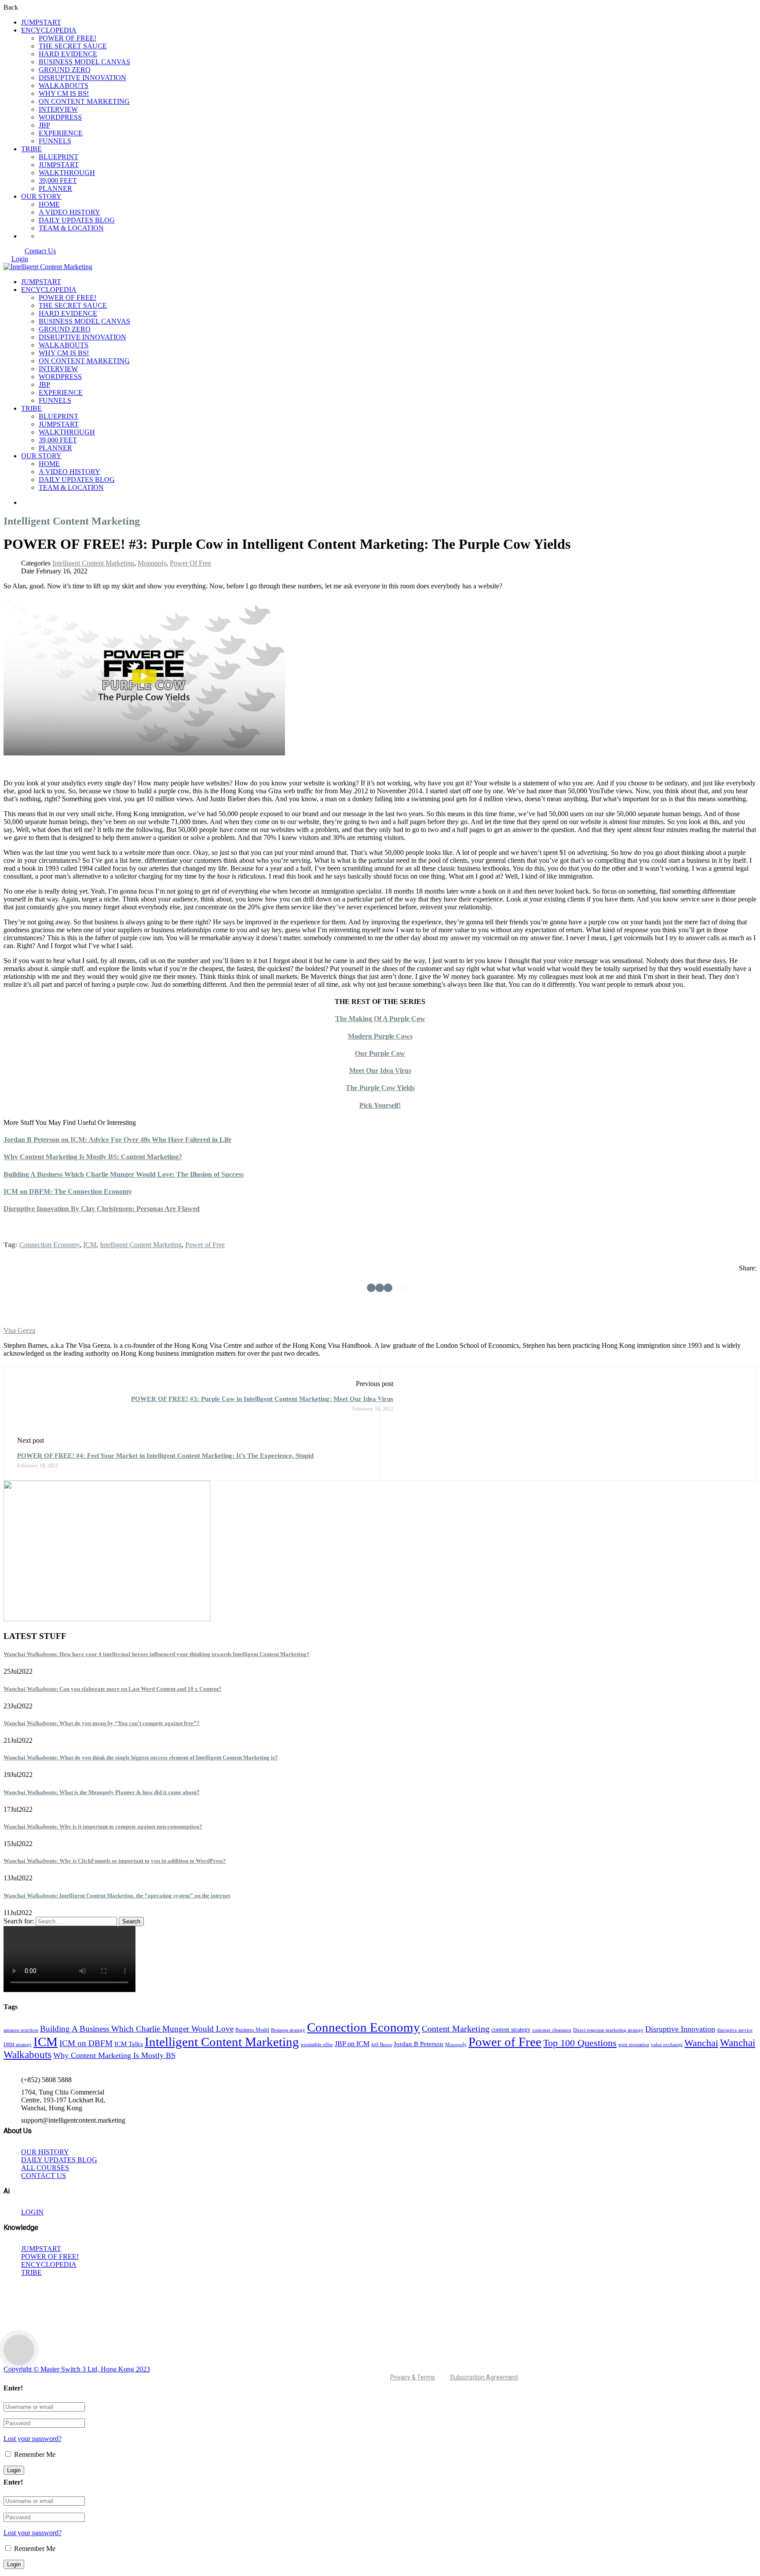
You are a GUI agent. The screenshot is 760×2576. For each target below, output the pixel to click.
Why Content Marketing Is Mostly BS (114, 2055)
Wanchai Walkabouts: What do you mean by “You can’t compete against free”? (102, 1723)
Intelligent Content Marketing (93, 563)
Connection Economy (49, 1245)
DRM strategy (18, 2045)
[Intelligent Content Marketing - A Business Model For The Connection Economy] (48, 267)
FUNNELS (55, 141)
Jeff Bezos (382, 2045)
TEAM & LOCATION (71, 228)
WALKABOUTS (64, 86)
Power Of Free (190, 563)
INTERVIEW (58, 109)
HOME (49, 204)
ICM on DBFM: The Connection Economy (68, 1191)
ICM (90, 1245)
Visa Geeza (19, 1330)
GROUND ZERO (65, 70)
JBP (44, 125)
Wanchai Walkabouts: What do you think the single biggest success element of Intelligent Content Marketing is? (141, 1757)
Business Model (252, 2030)
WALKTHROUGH (67, 173)
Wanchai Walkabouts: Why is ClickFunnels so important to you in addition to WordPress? (115, 1861)
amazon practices (21, 2030)
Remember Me (34, 2454)
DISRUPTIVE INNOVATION (82, 78)
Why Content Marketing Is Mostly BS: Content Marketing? (93, 1157)
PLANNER (55, 188)
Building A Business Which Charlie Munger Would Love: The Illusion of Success (124, 1174)
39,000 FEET (58, 181)
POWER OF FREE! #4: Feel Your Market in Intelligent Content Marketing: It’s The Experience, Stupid (165, 1456)
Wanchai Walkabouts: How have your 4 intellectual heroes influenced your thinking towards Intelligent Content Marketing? (157, 1654)
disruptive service (735, 2030)
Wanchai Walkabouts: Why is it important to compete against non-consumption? (103, 1826)
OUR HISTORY (45, 2152)
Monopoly (152, 563)
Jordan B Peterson (418, 2044)
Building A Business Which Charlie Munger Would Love (137, 2029)
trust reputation (634, 2045)
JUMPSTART (41, 22)
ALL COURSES (45, 2168)
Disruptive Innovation (680, 2029)
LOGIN (32, 2212)
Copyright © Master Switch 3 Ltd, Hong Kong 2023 (77, 2369)
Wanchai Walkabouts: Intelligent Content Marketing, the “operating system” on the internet (117, 1896)
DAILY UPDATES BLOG (77, 220)
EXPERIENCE (61, 133)
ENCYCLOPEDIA (49, 30)
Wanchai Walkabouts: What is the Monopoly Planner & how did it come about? (102, 1792)
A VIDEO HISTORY (69, 212)
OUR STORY (41, 196)
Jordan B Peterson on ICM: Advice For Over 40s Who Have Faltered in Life (117, 1140)
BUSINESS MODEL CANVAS (84, 62)
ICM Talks (129, 2044)
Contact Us (40, 251)
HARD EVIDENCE (68, 54)
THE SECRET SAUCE (73, 46)
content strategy (511, 2030)
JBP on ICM (352, 2044)
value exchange (667, 2045)
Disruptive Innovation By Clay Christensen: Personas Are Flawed (102, 1209)
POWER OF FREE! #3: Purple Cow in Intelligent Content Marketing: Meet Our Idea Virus (262, 1399)
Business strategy (288, 2030)
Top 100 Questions (580, 2043)
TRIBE (31, 149)
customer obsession (552, 2030)
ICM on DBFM (86, 2043)
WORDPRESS (60, 117)
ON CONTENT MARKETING (84, 101)
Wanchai (701, 2043)
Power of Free (205, 1245)
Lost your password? (33, 2439)
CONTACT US (44, 2176)
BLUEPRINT (58, 157)
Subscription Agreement (484, 2377)
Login (20, 259)
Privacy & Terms (413, 2377)
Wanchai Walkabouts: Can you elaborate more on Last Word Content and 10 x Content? (113, 1689)
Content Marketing (456, 2029)
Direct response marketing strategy (608, 2030)
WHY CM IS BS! (64, 93)
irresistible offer (317, 2045)
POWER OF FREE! (68, 38)
